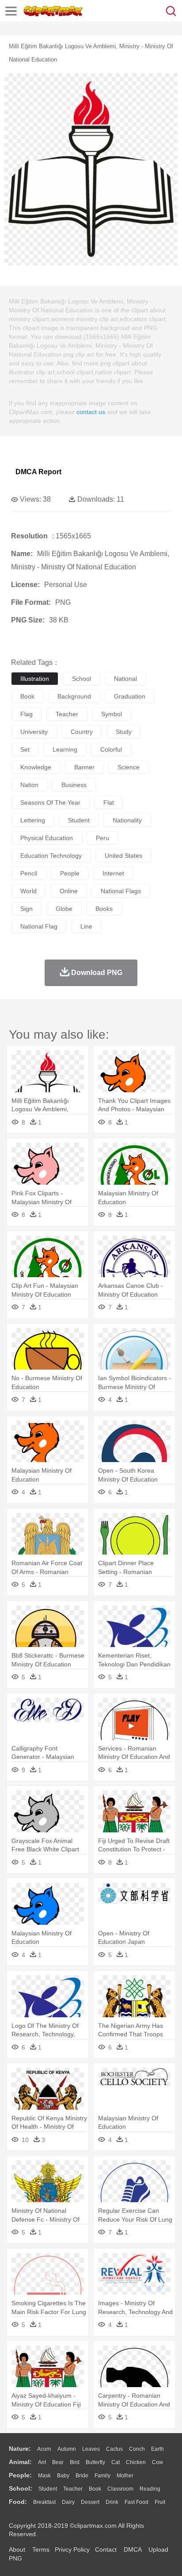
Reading (150, 2489)
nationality (127, 820)
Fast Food (136, 2502)
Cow (157, 2462)
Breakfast (44, 2502)
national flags (121, 891)
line (86, 926)
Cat (116, 2462)
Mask (44, 2476)
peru (102, 838)
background (74, 696)
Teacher (73, 2489)
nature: (20, 2449)
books (104, 909)
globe (64, 909)
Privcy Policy (72, 2549)
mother (125, 2476)
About (17, 2549)
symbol (112, 714)
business (74, 785)
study (124, 732)
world (28, 891)
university (34, 732)
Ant (42, 2462)
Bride (82, 2476)
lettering (33, 820)
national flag (39, 926)
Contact (106, 2549)
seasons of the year (50, 802)
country (82, 732)
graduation (130, 696)
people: (20, 2475)
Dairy (68, 2502)
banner (84, 767)
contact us (91, 412)
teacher (67, 714)
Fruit (160, 2502)
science (129, 767)
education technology (51, 856)
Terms (41, 2549)
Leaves (91, 2449)
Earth (157, 2449)
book (27, 696)
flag (27, 714)
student (79, 820)
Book (95, 2489)
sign (27, 909)
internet (113, 873)
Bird (75, 2462)
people (70, 873)
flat (109, 802)
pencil (29, 873)
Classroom (120, 2489)
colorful (111, 749)
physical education (47, 838)
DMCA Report (38, 472)
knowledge (36, 767)
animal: (20, 2462)
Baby (63, 2476)
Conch (137, 2449)
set (25, 749)
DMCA (133, 2549)
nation (29, 785)
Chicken (136, 2462)
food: (18, 2502)
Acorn (44, 2449)
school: (21, 2488)
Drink (112, 2502)
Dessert (90, 2502)
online (69, 891)
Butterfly (95, 2462)
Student (48, 2489)
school (82, 679)
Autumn (67, 2449)
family (102, 2476)
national (125, 679)
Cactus (114, 2449)
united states (123, 856)
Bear (58, 2462)
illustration (35, 679)
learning (65, 749)
